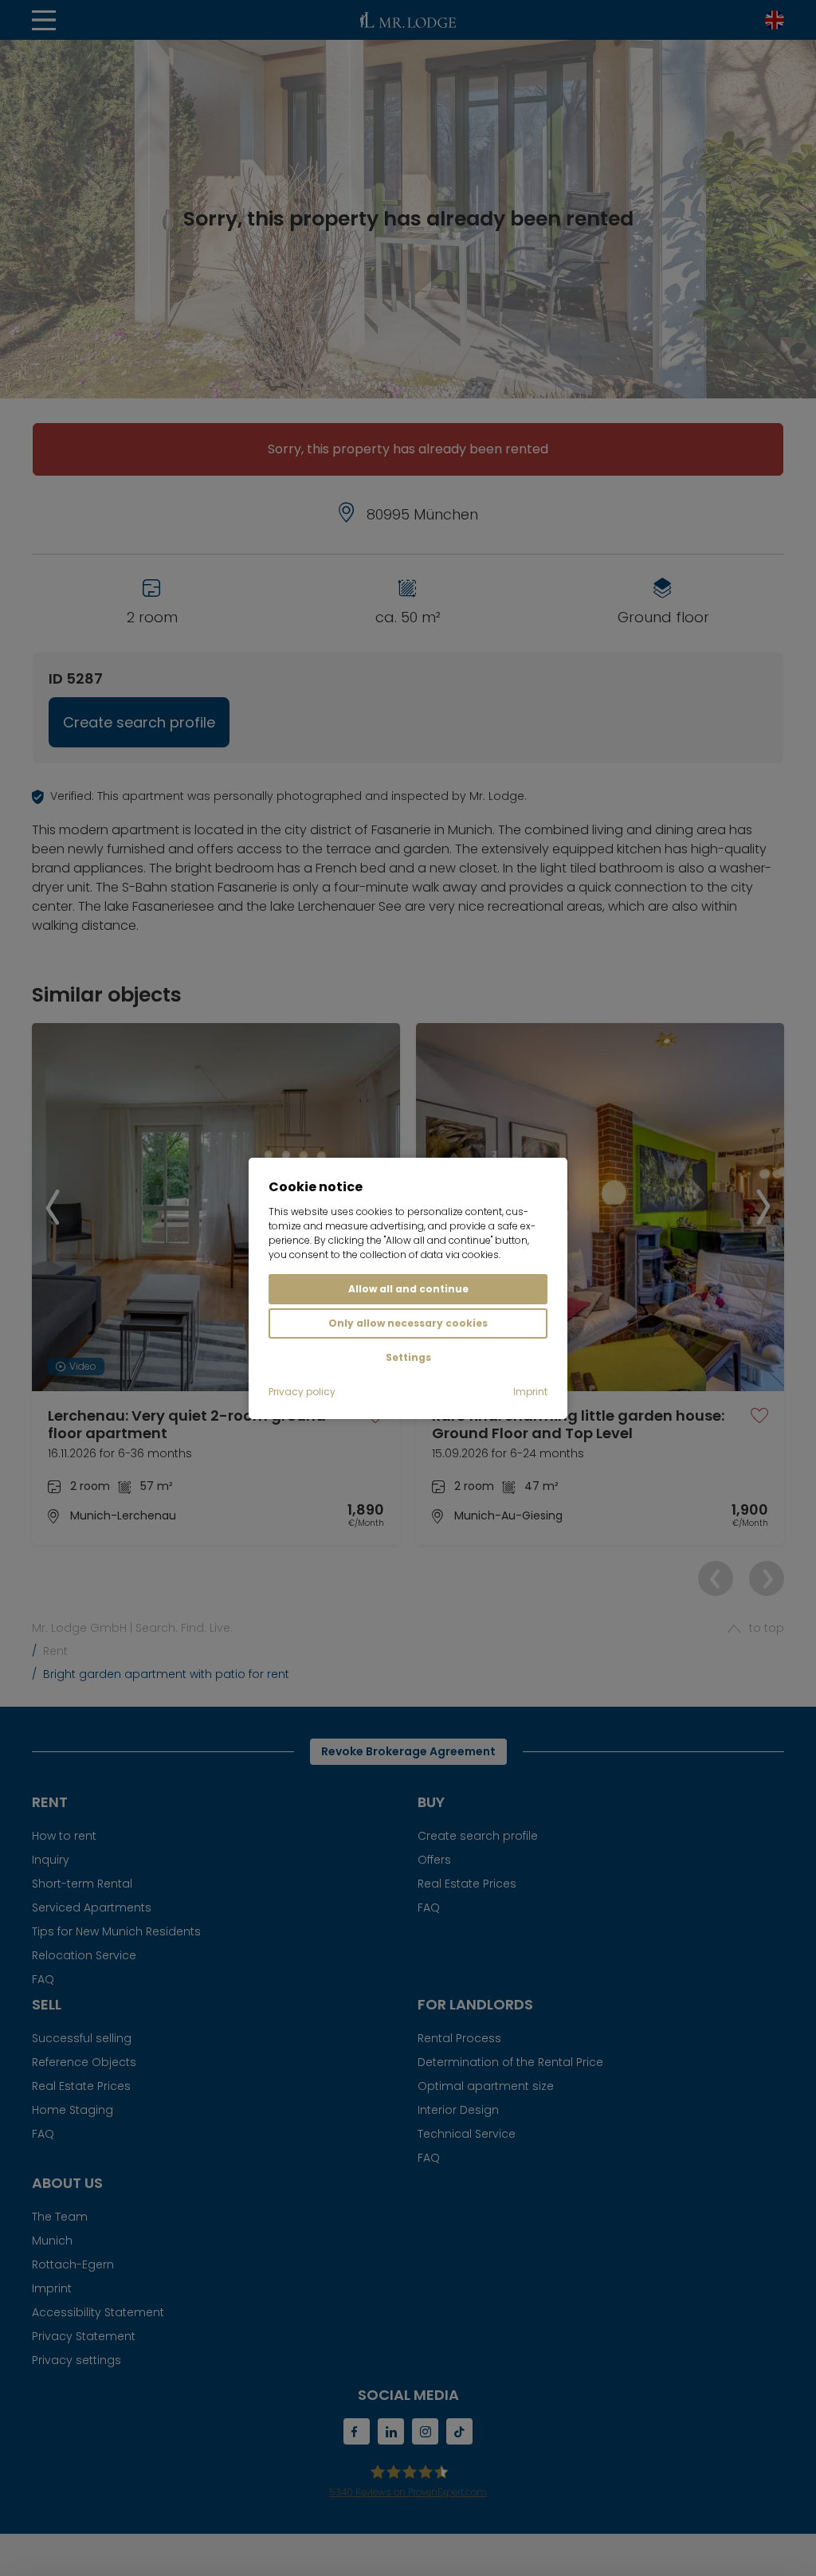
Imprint (530, 1392)
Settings (408, 1357)
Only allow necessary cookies (408, 1323)
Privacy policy (302, 1392)
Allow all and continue (408, 1289)
